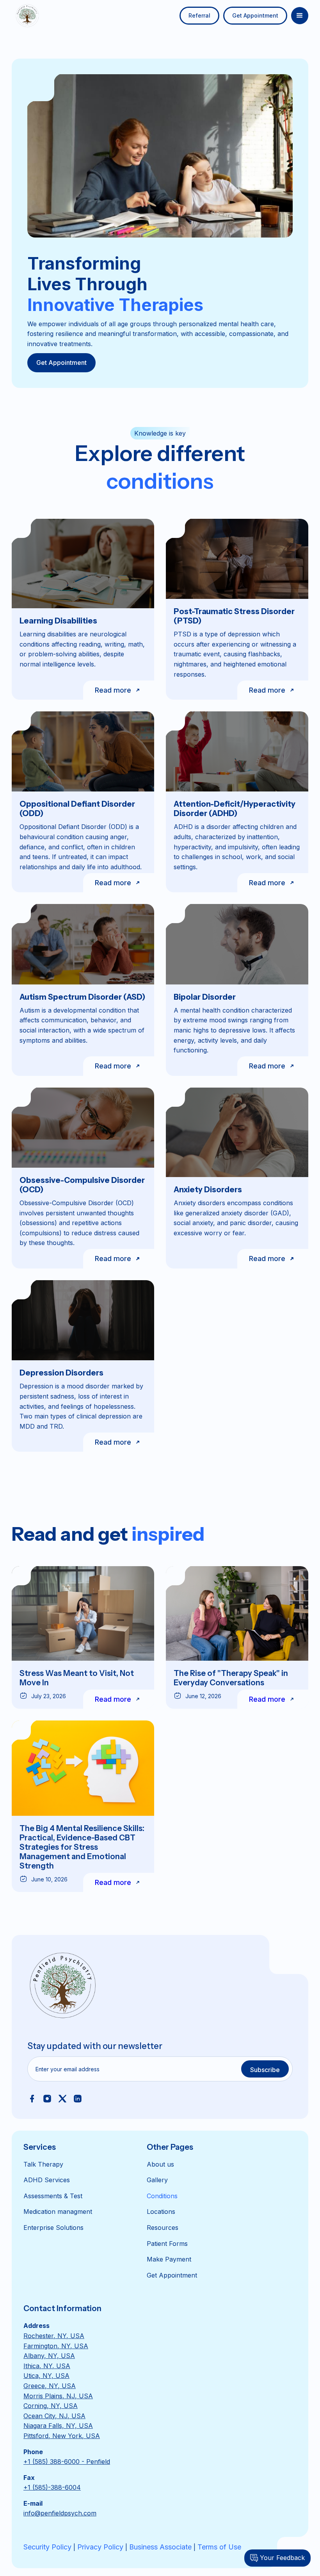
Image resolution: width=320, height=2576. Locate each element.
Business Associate (160, 2547)
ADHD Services (47, 2180)
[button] (300, 16)
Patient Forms (167, 2244)
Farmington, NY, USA (56, 2346)
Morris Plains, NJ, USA (58, 2396)
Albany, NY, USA (49, 2356)
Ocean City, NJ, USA (54, 2416)
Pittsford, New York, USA (62, 2436)
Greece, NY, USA (50, 2386)
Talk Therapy (43, 2164)
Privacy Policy (100, 2547)
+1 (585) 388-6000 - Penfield (67, 2462)
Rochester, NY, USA (54, 2336)
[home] (27, 16)
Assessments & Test (53, 2196)
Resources (163, 2228)
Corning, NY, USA (51, 2406)
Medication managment (58, 2212)
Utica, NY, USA (46, 2376)
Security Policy (47, 2547)
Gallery (157, 2180)
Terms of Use (219, 2547)
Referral (199, 15)
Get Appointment (255, 15)
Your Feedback (282, 2558)
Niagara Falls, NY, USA (58, 2426)
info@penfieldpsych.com (60, 2513)
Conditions (162, 2196)
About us (160, 2164)
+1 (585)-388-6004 (52, 2487)
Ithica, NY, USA (47, 2366)
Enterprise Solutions (53, 2228)
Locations (161, 2212)
